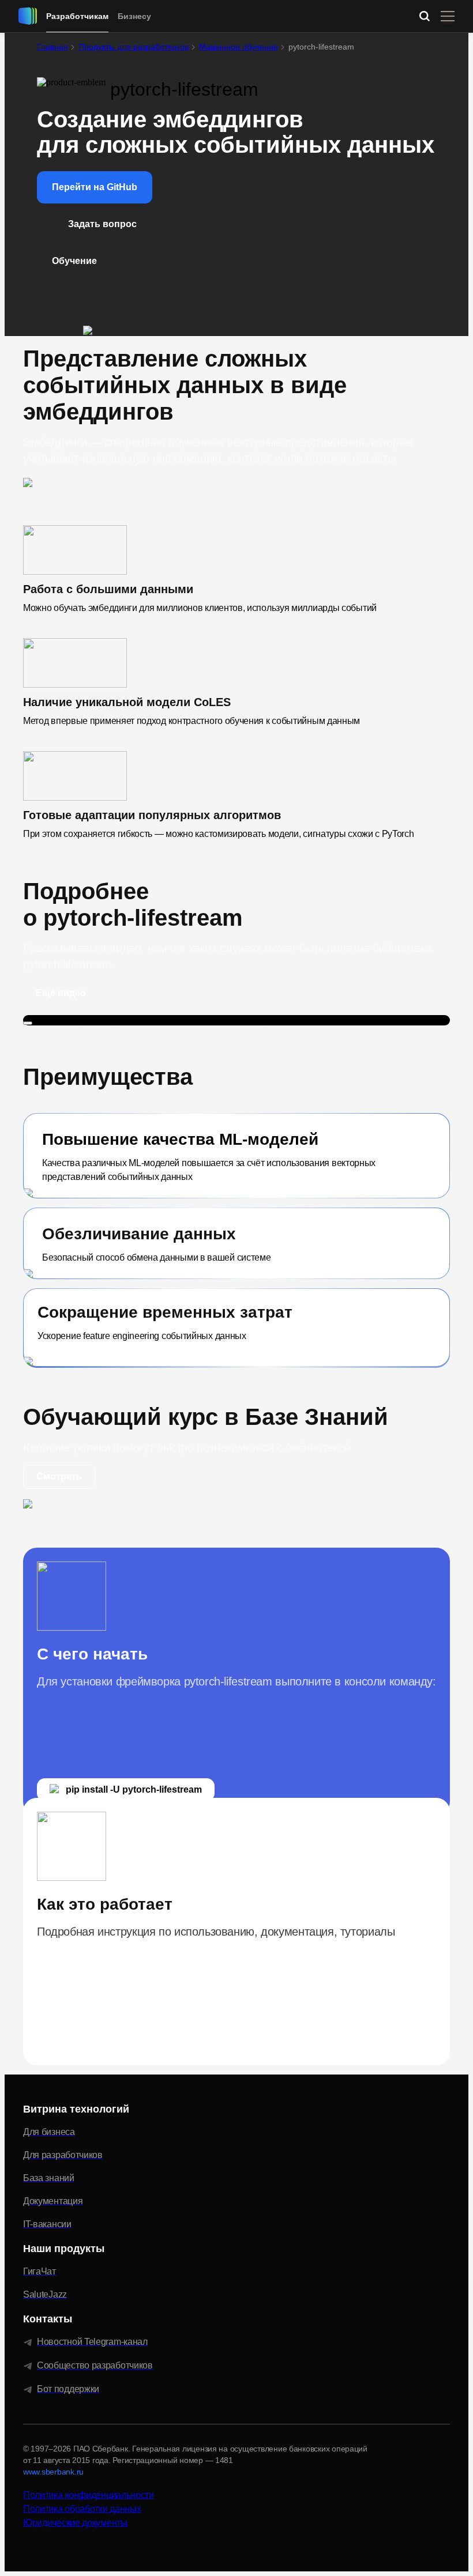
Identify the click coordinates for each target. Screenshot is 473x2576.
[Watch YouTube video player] (28, 1023)
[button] (95, 187)
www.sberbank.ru (53, 2472)
